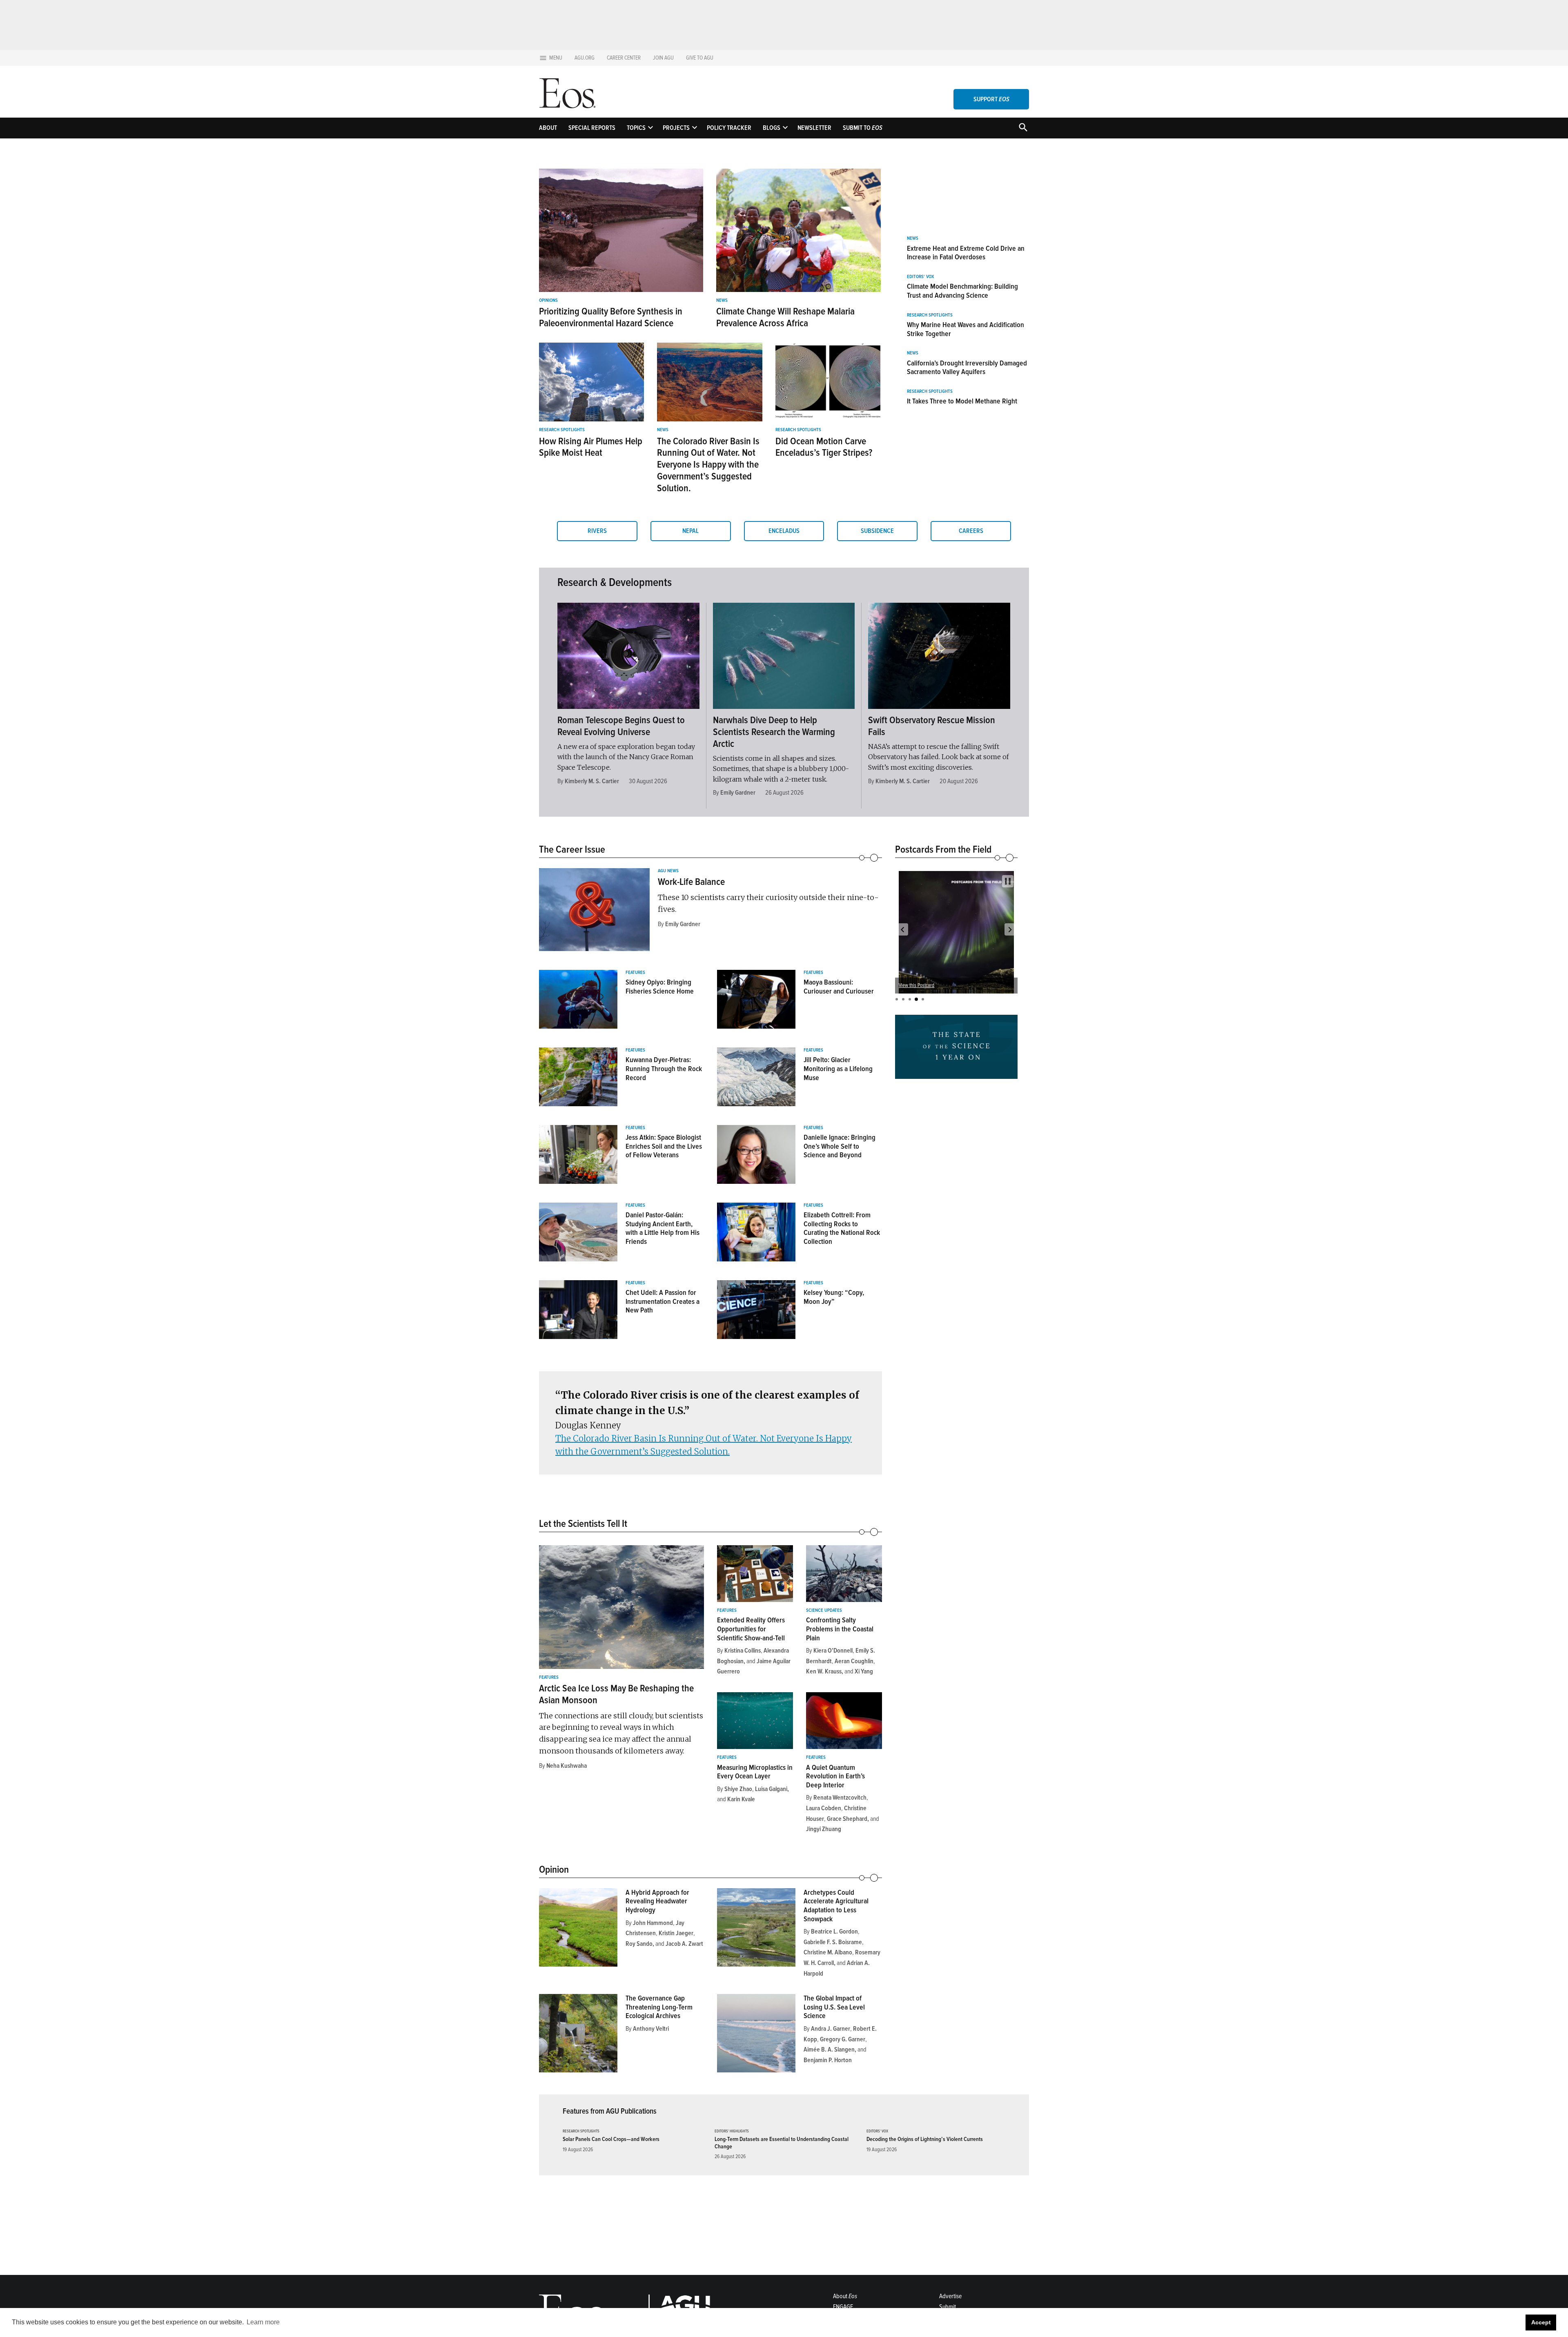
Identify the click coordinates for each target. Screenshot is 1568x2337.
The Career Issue (572, 849)
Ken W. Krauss (824, 1671)
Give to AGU (700, 58)
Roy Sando (639, 1944)
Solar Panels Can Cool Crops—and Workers (611, 2139)
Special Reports (592, 128)
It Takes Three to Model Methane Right (962, 401)
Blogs (772, 128)
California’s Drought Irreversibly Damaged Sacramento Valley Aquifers (967, 368)
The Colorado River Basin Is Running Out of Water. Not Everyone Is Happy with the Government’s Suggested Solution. (708, 465)
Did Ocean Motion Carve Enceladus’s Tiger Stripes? (824, 447)
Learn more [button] (263, 2322)
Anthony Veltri (651, 2029)
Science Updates (824, 1611)
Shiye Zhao (738, 1789)
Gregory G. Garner (843, 2039)
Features (635, 973)
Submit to (863, 128)
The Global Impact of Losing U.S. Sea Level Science (834, 2007)
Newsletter (814, 128)
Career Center (624, 58)
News (722, 301)
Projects (676, 128)
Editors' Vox (920, 277)
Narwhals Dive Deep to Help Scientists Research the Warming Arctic (774, 732)
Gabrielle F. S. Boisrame (833, 1942)
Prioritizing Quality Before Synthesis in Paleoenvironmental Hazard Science (611, 317)
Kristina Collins (743, 1651)
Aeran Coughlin (854, 1661)
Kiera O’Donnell (833, 1651)
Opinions (548, 301)
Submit (948, 2307)
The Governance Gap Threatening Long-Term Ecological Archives (659, 2007)
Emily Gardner (738, 793)
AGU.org (585, 58)
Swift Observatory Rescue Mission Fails (932, 726)
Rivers (597, 531)
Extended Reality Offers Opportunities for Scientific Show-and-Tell (751, 1629)
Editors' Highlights (732, 2131)
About (548, 128)
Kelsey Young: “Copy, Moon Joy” (834, 1297)
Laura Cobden (824, 1808)
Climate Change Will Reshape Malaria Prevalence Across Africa (785, 317)
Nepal (690, 531)
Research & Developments (615, 582)
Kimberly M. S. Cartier (592, 781)
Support (991, 99)
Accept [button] (1541, 2322)
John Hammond (653, 1923)
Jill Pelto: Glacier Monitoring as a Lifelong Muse (838, 1068)
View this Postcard (917, 985)
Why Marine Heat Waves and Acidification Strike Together (966, 329)
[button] (902, 929)
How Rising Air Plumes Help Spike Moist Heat (591, 447)
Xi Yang (864, 1671)
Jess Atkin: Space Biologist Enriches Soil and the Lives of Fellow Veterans (664, 1146)
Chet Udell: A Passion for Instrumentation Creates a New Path (663, 1301)
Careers (971, 531)
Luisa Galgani (771, 1789)
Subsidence (877, 531)
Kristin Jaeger (676, 1933)
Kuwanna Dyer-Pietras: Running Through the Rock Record (664, 1068)
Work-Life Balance (691, 882)
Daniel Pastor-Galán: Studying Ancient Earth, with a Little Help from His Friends (663, 1228)
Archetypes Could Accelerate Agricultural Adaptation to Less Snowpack (836, 1906)
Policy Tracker (729, 128)
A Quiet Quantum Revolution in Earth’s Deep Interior (835, 1776)
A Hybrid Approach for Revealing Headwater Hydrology (657, 1901)
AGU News (668, 871)
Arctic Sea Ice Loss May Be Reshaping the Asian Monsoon (616, 1694)
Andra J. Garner (831, 2029)
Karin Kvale (741, 1799)
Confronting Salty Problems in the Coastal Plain (840, 1629)
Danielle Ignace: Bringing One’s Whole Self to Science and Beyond (840, 1146)
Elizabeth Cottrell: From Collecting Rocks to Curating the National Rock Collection (842, 1228)
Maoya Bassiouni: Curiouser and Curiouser (839, 987)
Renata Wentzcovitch (840, 1798)
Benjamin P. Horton (828, 2060)
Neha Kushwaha (567, 1766)
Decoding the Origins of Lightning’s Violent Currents (925, 2139)
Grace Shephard (847, 1819)
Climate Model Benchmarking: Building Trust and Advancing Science (962, 291)
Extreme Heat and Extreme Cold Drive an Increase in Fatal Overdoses (966, 253)
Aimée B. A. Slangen (829, 2050)
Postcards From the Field (943, 849)
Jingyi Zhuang (824, 1829)
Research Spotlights (562, 430)
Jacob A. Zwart (684, 1944)
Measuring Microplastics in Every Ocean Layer (755, 1772)
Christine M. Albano (828, 1952)
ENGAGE (843, 2307)
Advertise (950, 2296)
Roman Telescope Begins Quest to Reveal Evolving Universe (621, 726)
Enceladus (784, 531)
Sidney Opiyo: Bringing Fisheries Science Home (660, 987)
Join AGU (663, 58)
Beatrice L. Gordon (834, 1932)
